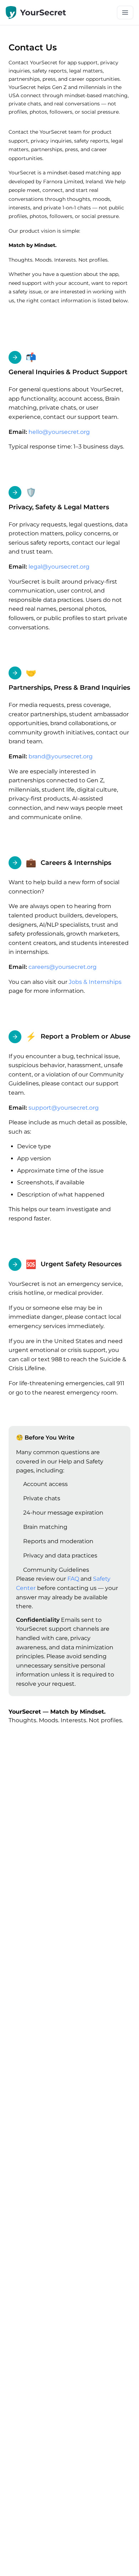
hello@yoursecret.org (59, 432)
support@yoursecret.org (64, 1108)
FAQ (73, 1579)
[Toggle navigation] (125, 13)
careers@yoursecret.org (63, 967)
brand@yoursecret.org (61, 756)
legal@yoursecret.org (59, 567)
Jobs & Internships (95, 982)
